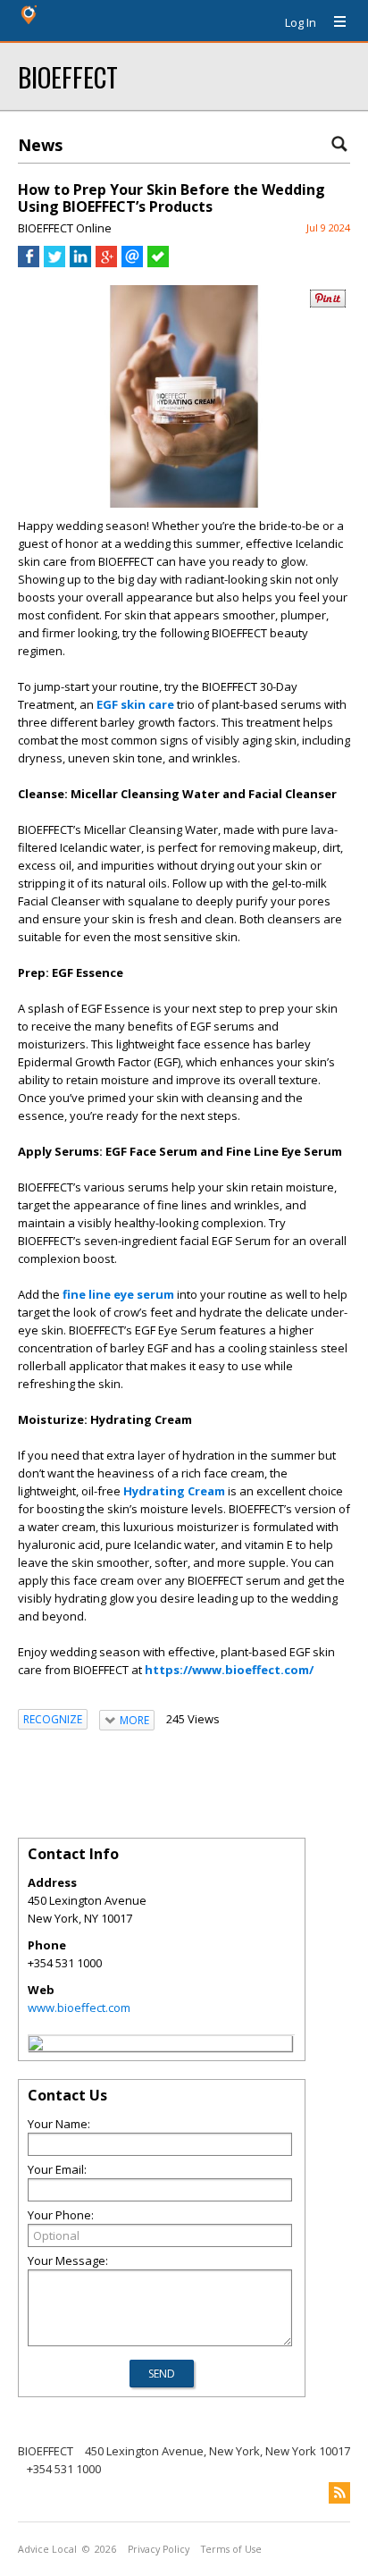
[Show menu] (333, 22)
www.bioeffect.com (79, 2008)
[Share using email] (132, 263)
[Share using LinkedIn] (80, 263)
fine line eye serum (118, 1294)
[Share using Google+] (106, 263)
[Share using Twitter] (54, 263)
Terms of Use (231, 2549)
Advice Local (47, 2549)
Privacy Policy (159, 2549)
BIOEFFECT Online (65, 228)
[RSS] (339, 2493)
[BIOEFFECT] (36, 2046)
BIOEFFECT (68, 76)
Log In (301, 22)
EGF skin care (135, 704)
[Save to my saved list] (158, 263)
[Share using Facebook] (29, 263)
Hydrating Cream (174, 1491)
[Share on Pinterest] (328, 303)
